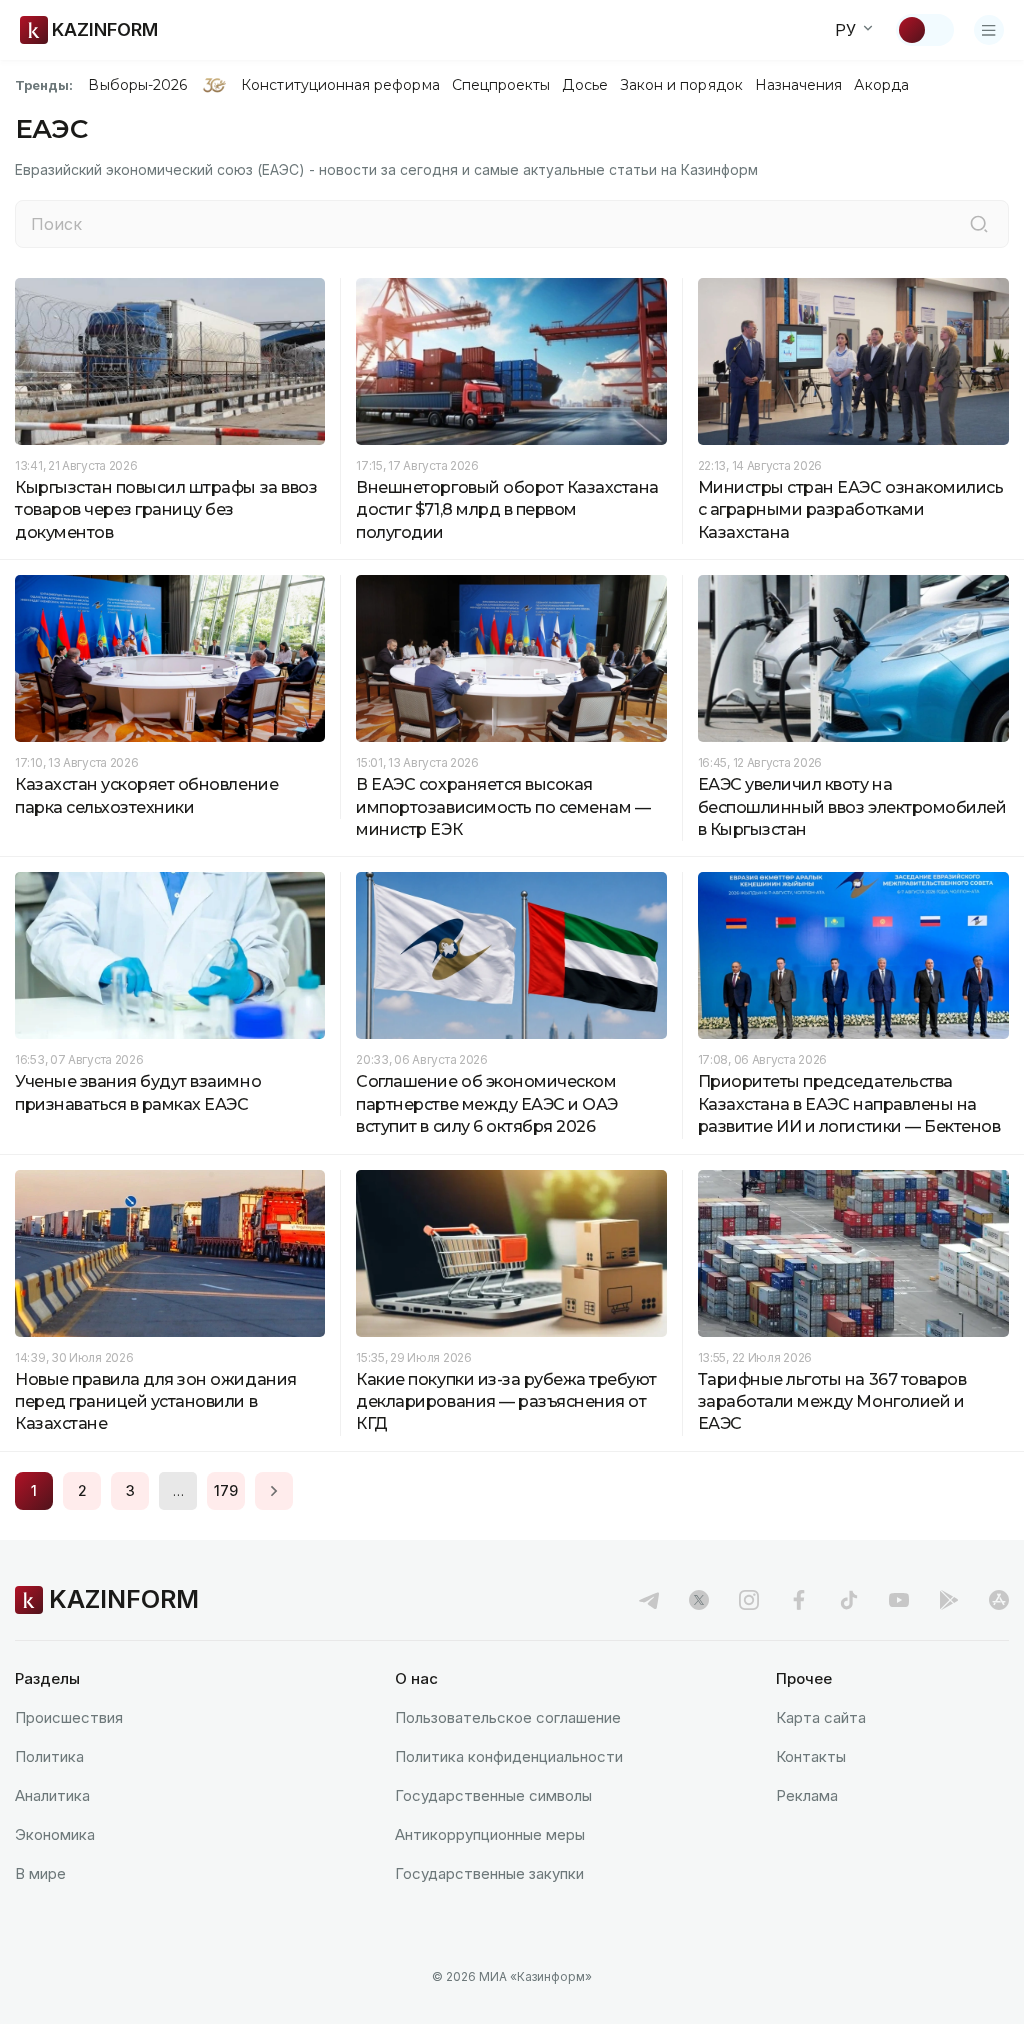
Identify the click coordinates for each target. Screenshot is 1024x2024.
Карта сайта (821, 1717)
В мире (40, 1873)
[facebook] (799, 1600)
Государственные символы (493, 1795)
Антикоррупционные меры (490, 1834)
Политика (49, 1756)
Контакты (811, 1756)
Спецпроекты (501, 85)
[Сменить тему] (925, 30)
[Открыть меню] (989, 30)
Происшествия (69, 1717)
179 (226, 1490)
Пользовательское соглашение (508, 1717)
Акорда (881, 85)
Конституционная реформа (340, 85)
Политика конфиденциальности (509, 1756)
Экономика (55, 1834)
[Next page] (274, 1491)
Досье (584, 85)
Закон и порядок (681, 85)
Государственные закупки (489, 1873)
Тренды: (44, 85)
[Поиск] (979, 224)
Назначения (799, 85)
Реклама (807, 1795)
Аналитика (52, 1795)
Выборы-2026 (137, 85)
